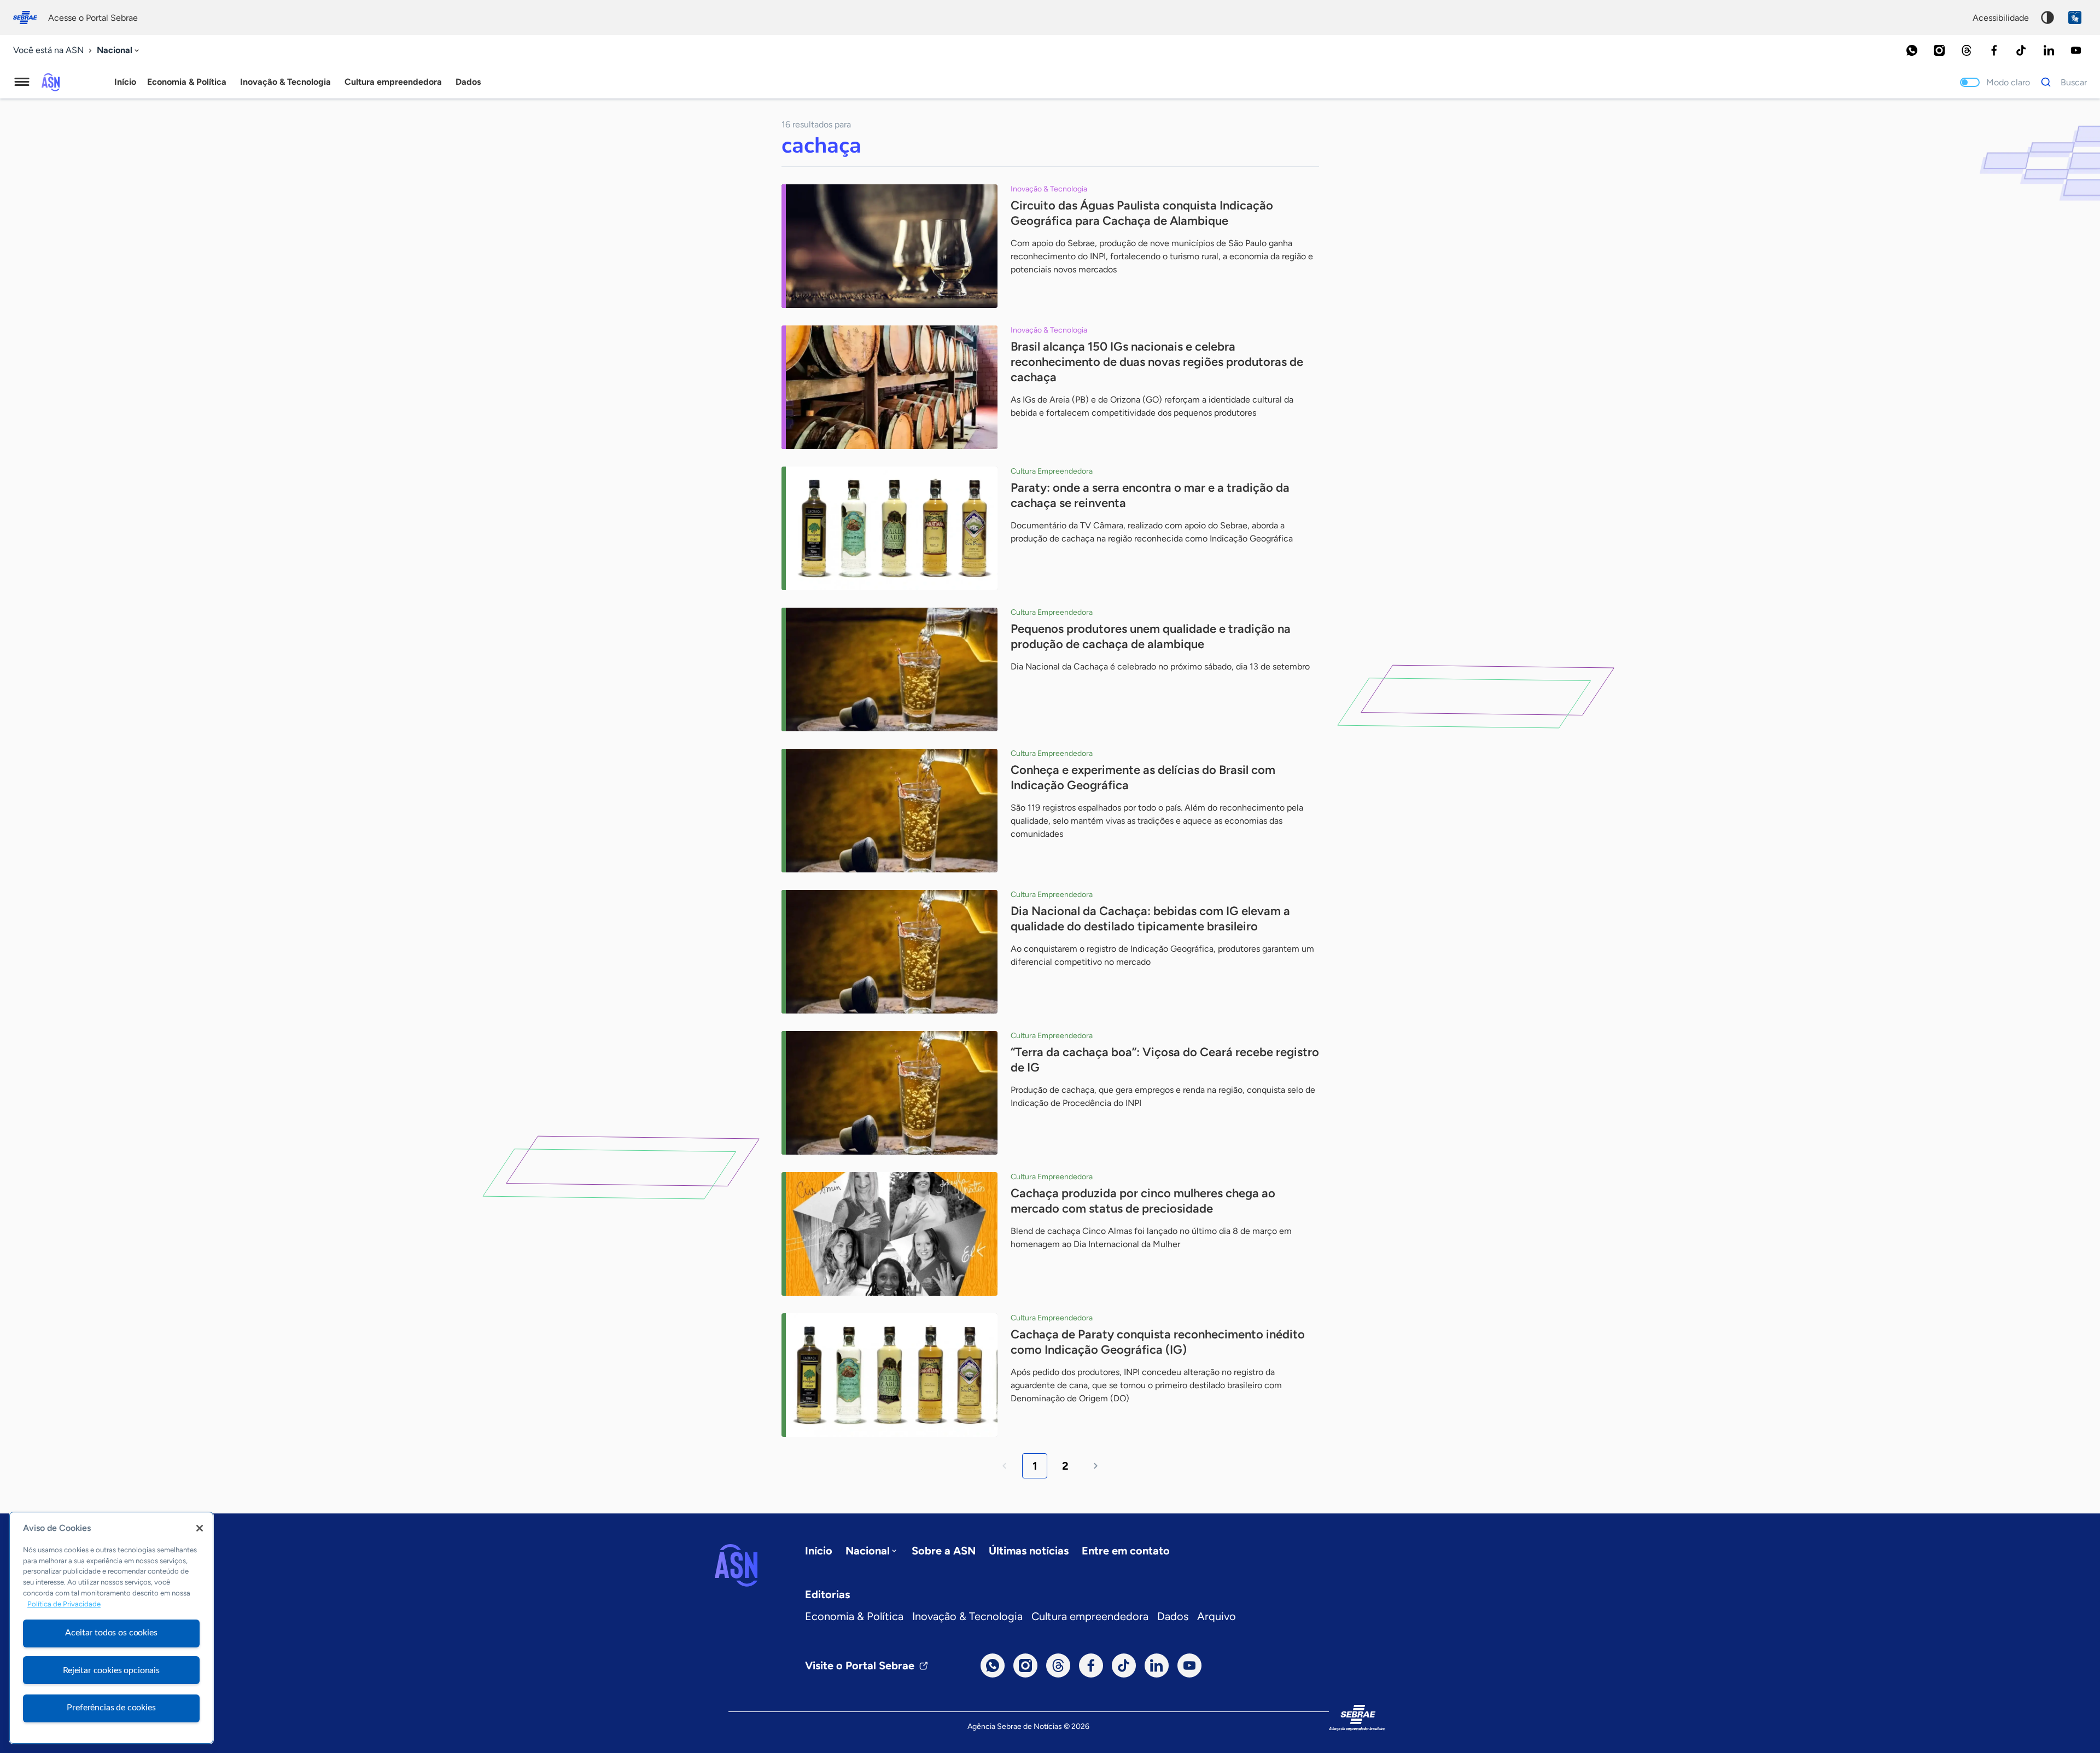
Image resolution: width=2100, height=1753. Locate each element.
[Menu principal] (22, 82)
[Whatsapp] (1912, 50)
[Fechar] (200, 1528)
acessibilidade (2001, 18)
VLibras (2075, 18)
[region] (111, 1628)
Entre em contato (1126, 1551)
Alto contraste (2047, 18)
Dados (1173, 1616)
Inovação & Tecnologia (967, 1616)
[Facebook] (1994, 50)
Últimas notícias (1029, 1551)
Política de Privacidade (64, 1604)
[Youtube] (2076, 50)
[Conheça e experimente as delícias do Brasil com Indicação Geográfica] (889, 811)
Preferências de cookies (111, 1708)
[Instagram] (1939, 50)
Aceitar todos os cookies (111, 1633)
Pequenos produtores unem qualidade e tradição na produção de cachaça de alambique (1151, 636)
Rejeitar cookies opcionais (111, 1670)
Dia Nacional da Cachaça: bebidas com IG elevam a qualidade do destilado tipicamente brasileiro (1150, 919)
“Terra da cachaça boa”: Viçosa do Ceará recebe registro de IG (1165, 1060)
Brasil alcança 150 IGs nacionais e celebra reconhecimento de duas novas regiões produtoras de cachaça (1157, 362)
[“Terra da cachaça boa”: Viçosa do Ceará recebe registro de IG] (889, 1093)
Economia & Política (854, 1616)
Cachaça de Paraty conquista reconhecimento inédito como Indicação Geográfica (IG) (1158, 1342)
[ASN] (736, 1565)
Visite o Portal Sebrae (860, 1665)
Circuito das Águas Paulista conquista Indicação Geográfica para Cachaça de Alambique (1142, 213)
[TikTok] (2021, 50)
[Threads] (1967, 50)
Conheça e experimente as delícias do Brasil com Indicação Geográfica (1143, 778)
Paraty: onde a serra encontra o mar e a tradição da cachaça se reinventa (1150, 495)
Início (125, 82)
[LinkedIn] (2049, 50)
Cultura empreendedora (1090, 1616)
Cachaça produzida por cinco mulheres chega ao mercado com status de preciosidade (1143, 1201)
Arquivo (1217, 1616)
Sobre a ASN (944, 1551)
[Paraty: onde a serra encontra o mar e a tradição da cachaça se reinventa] (889, 528)
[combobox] (119, 51)
